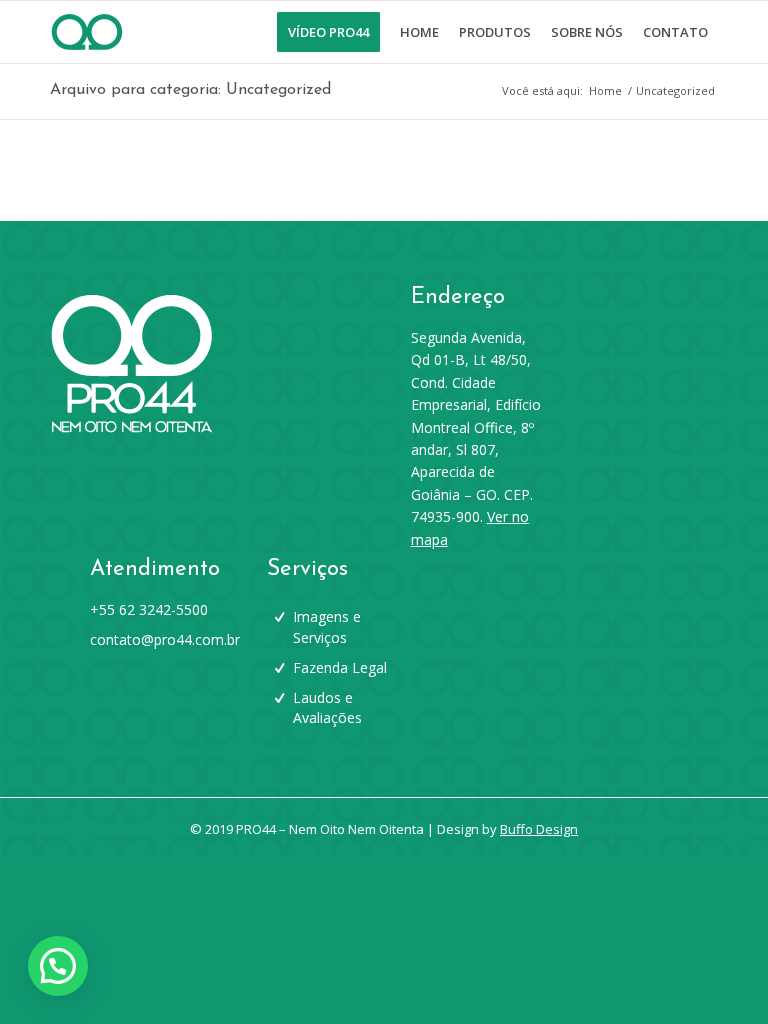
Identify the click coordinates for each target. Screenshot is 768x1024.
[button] (58, 966)
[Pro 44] (87, 32)
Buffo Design (539, 829)
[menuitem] (328, 32)
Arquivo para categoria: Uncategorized (190, 90)
